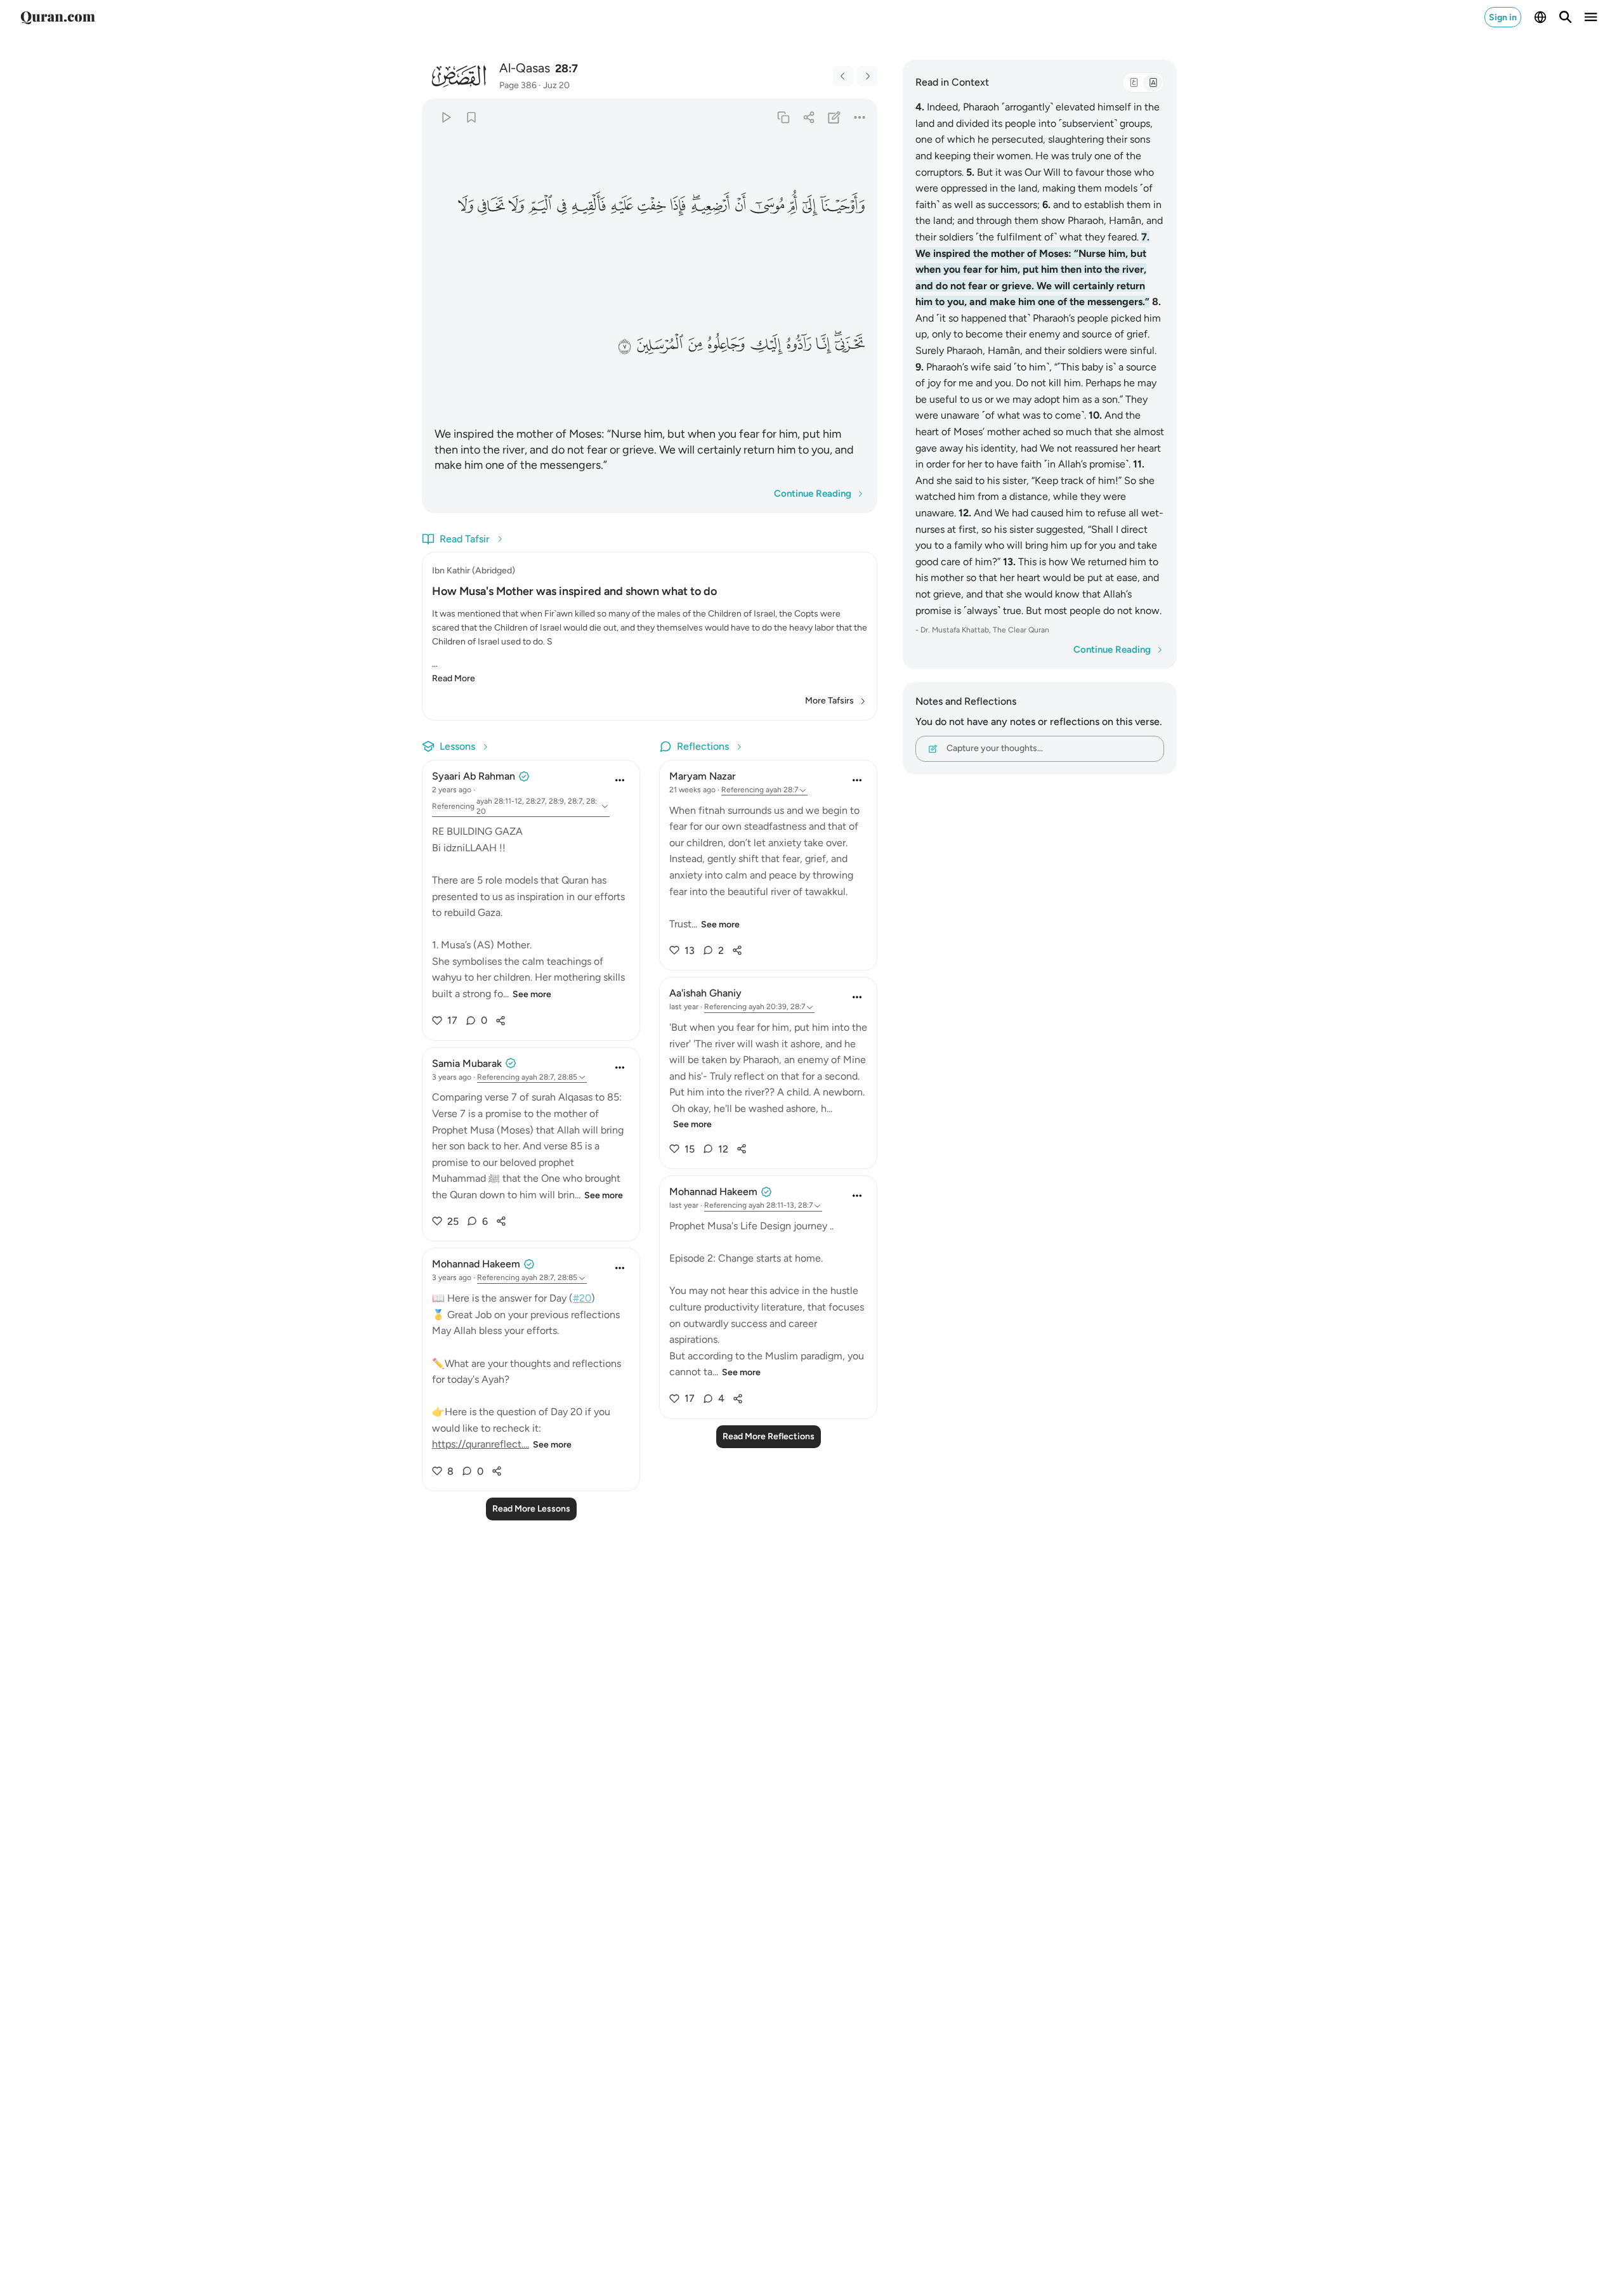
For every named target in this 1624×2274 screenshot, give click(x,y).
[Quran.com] (58, 17)
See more (532, 994)
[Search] (1566, 17)
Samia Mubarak (467, 1063)
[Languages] (1540, 17)
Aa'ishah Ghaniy (705, 993)
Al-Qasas (525, 68)
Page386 (518, 85)
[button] (843, 206)
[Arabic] (1134, 82)
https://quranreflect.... (481, 1444)
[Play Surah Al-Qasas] (446, 117)
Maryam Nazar (703, 776)
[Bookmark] (471, 117)
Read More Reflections (769, 1436)
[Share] (809, 117)
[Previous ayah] (843, 76)
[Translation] (1153, 82)
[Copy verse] (783, 117)
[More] (860, 117)
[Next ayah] (867, 76)
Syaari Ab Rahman (474, 776)
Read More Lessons (531, 1509)
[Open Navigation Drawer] (1591, 17)
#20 (582, 1298)
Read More (454, 678)
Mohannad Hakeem (476, 1264)
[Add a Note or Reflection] (835, 117)
